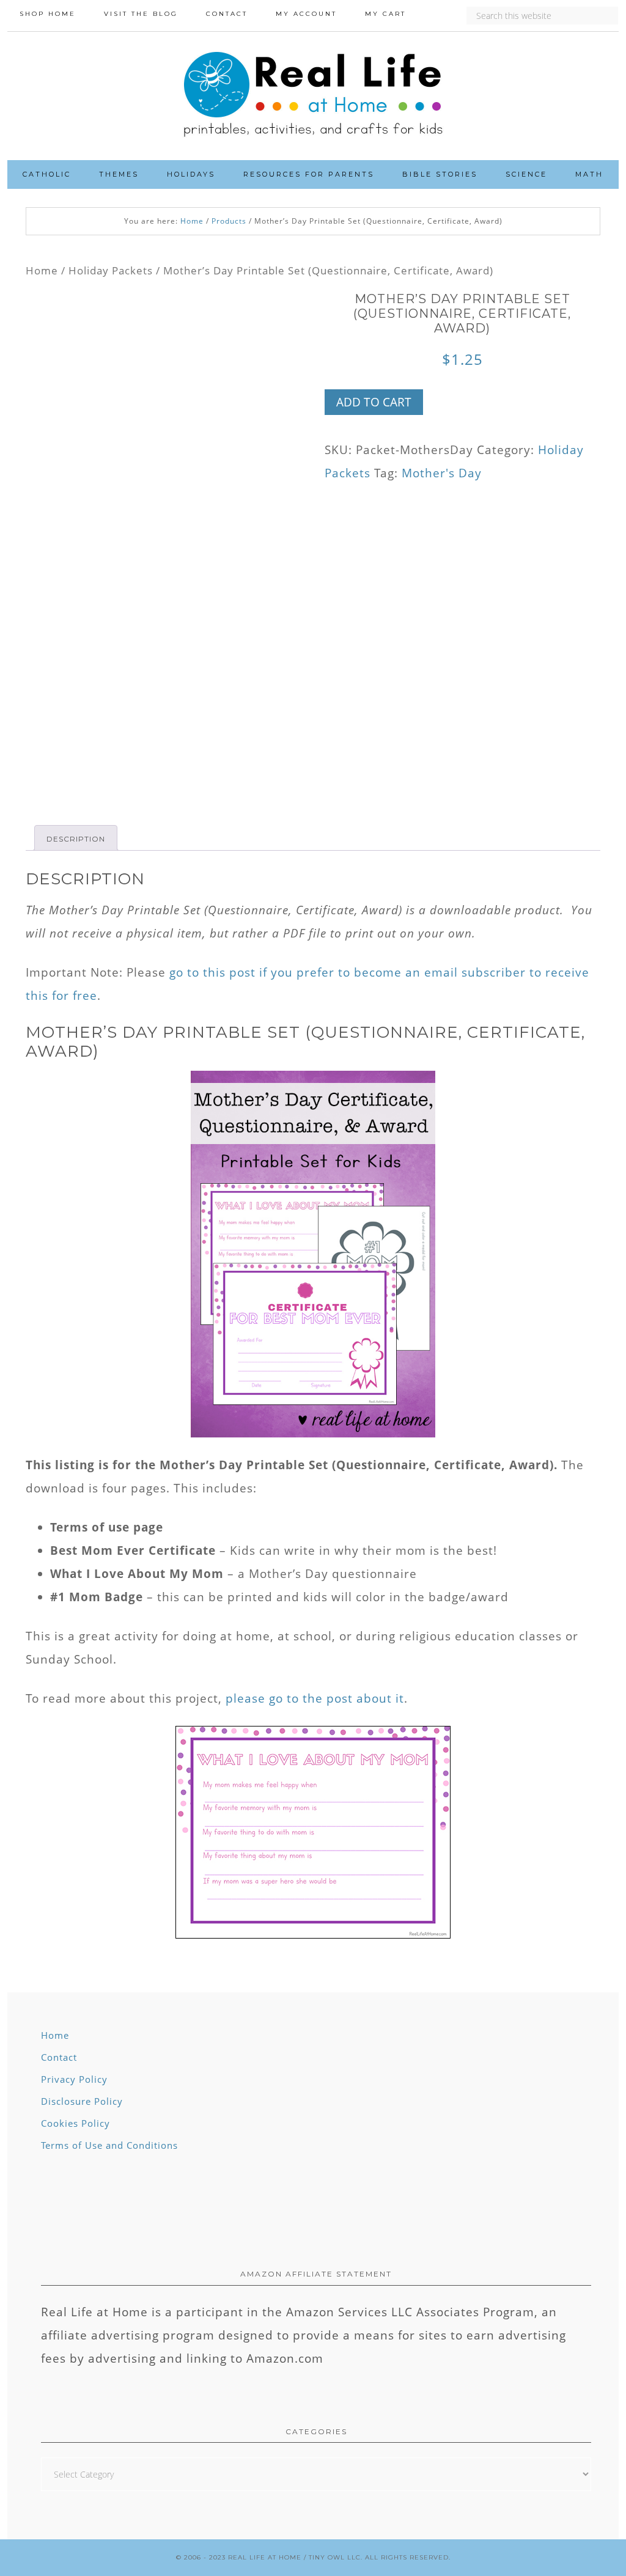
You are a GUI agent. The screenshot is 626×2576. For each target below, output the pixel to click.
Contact (59, 2057)
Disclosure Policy (82, 2101)
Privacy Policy (74, 2079)
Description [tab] (76, 839)
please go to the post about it (315, 1698)
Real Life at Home (265, 2557)
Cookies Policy (75, 2123)
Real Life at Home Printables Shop (313, 96)
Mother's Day (442, 473)
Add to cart (374, 402)
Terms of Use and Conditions (109, 2145)
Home (42, 270)
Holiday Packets (111, 270)
